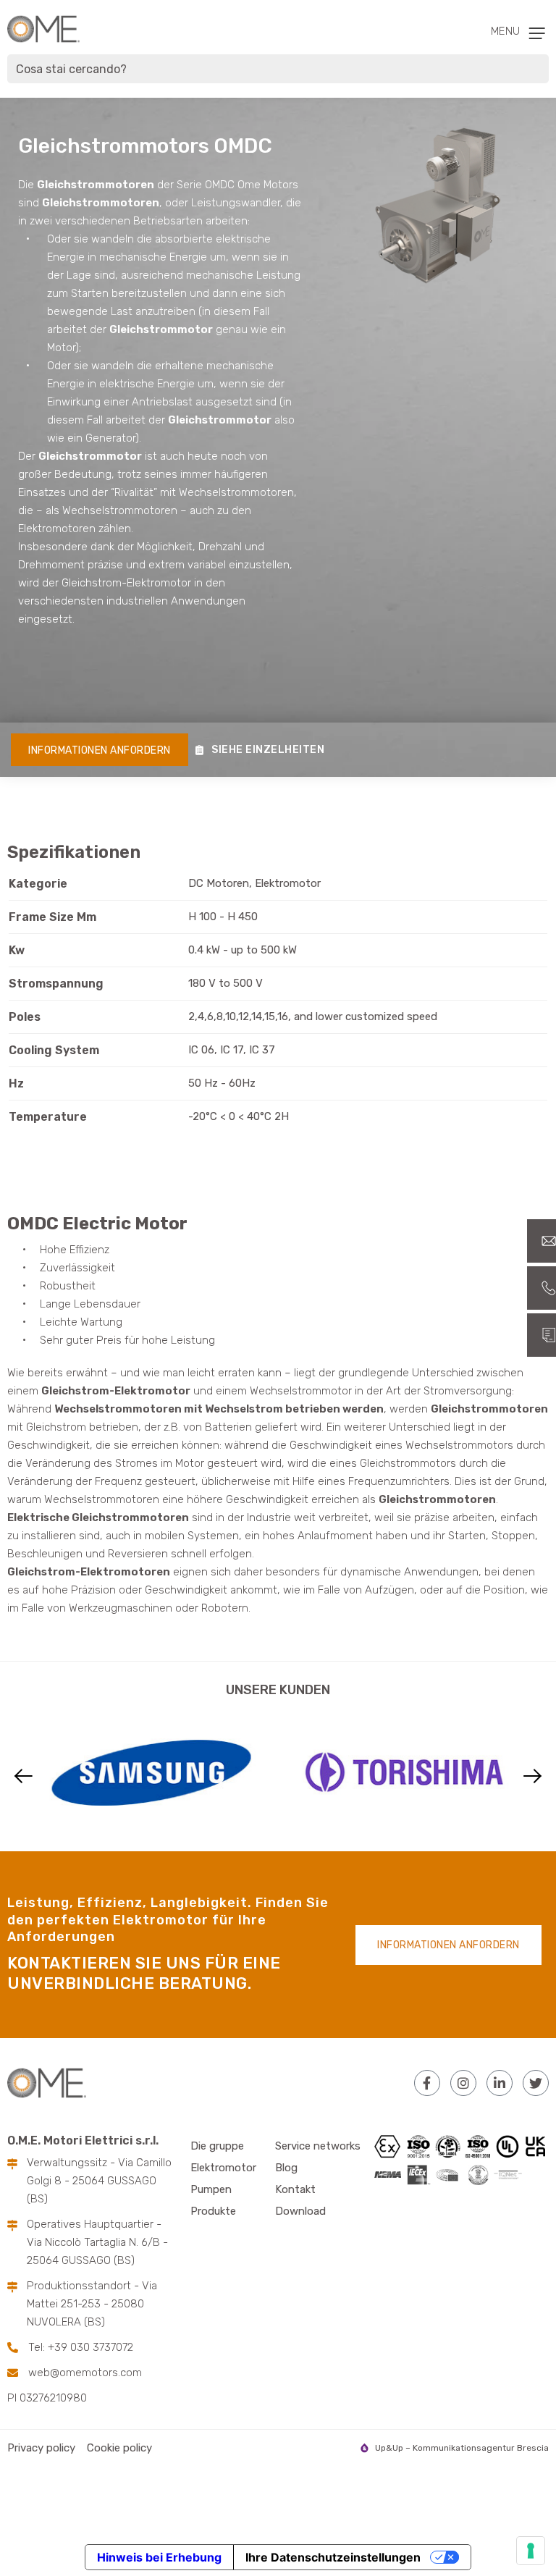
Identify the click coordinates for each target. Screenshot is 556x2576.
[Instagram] (463, 2083)
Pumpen (211, 2189)
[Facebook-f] (427, 2083)
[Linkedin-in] (500, 2083)
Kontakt (295, 2189)
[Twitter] (536, 2083)
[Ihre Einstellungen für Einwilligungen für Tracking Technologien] (531, 2551)
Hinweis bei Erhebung (159, 2557)
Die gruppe (217, 2146)
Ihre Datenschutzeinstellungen (333, 2557)
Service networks (318, 2146)
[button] (24, 1776)
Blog (286, 2168)
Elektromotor (223, 2168)
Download (300, 2211)
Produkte (213, 2211)
